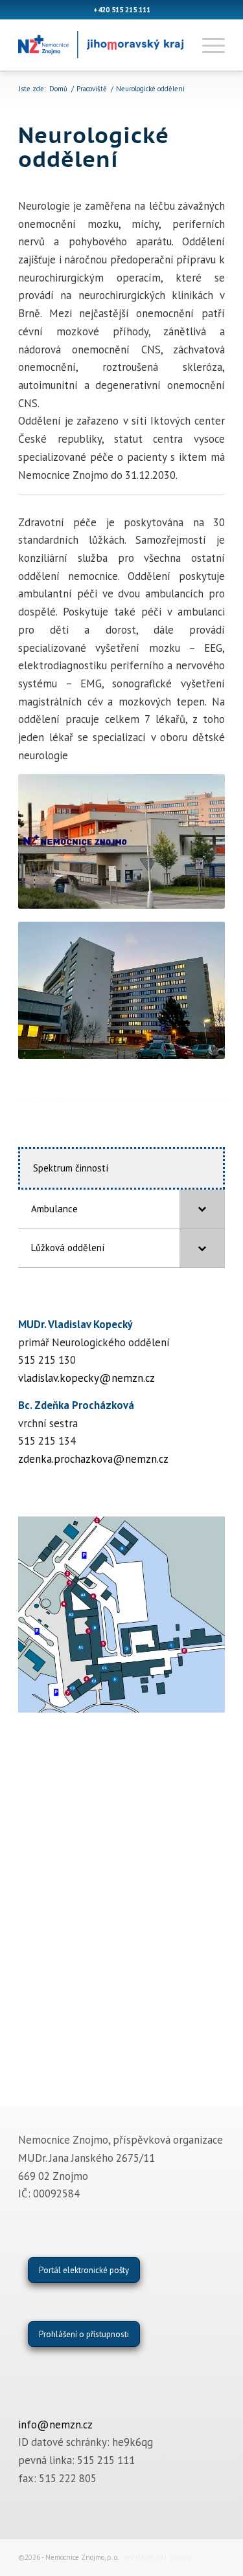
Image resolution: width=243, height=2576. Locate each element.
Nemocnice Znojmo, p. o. (82, 2557)
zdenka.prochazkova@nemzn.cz (93, 1459)
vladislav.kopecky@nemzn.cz (87, 1378)
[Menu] (207, 45)
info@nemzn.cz (55, 2425)
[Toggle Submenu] (202, 1209)
